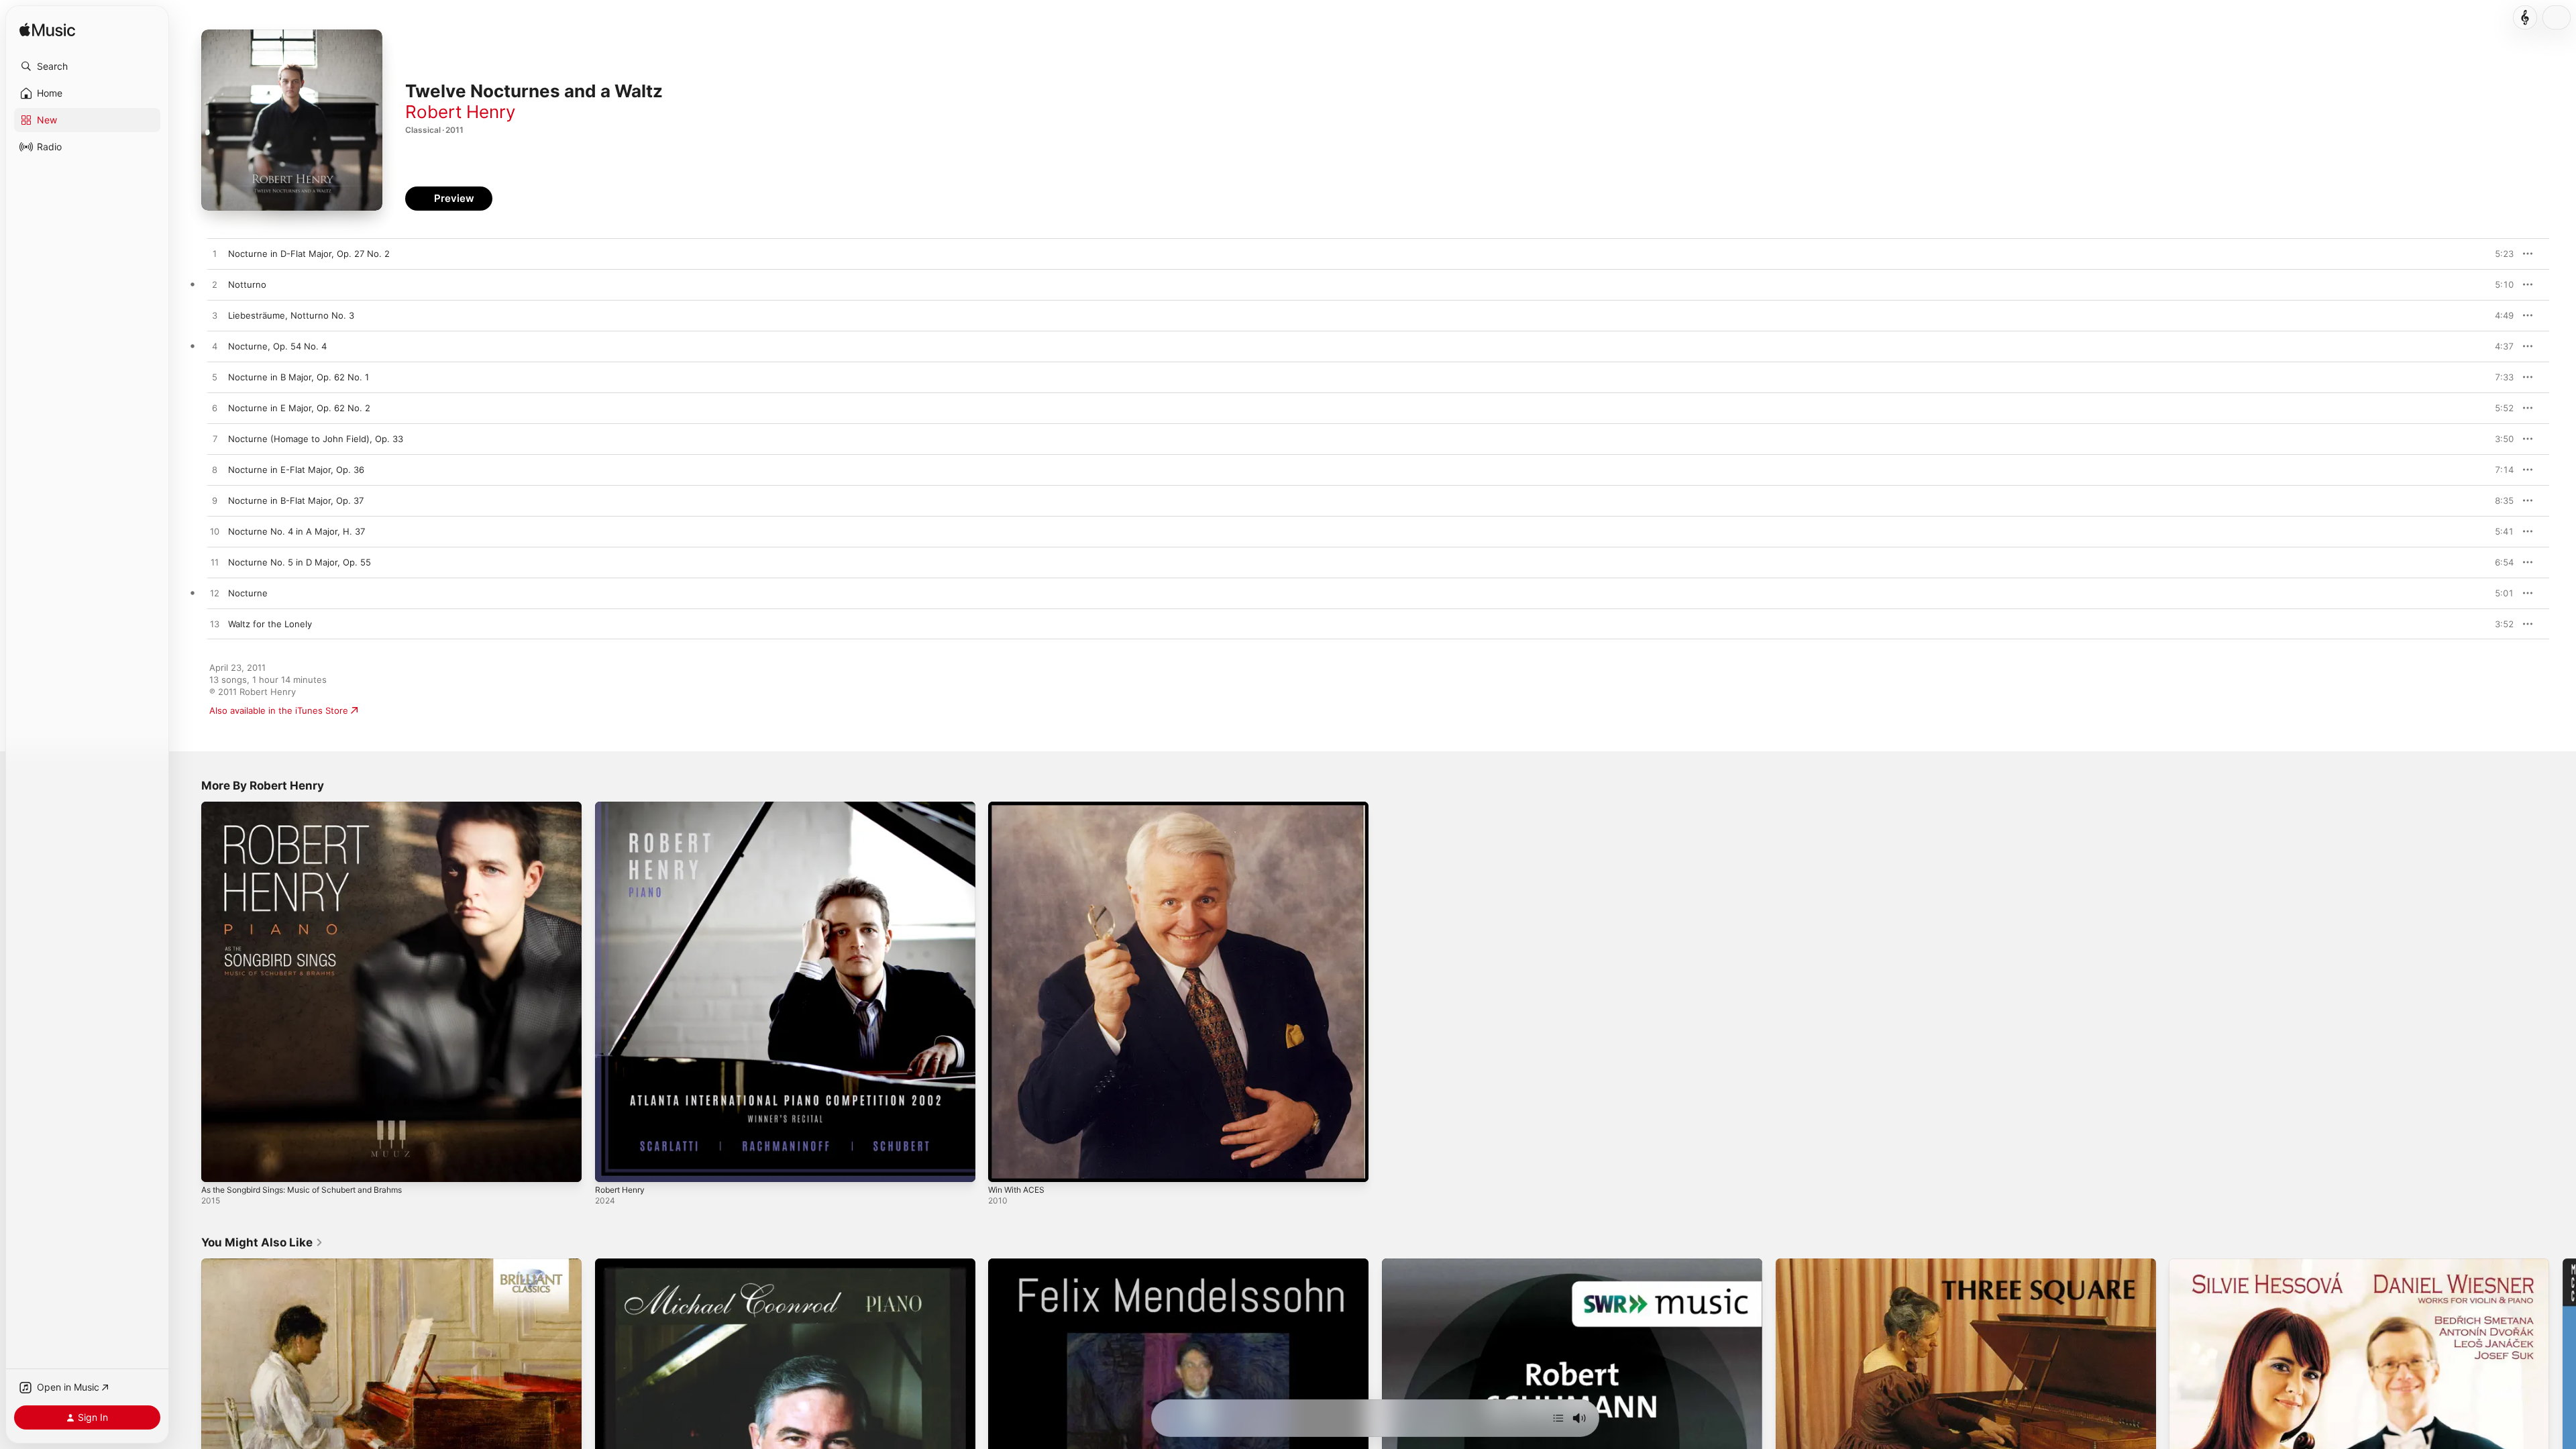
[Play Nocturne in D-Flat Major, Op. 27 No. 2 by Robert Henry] (215, 254)
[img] (47, 31)
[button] (87, 66)
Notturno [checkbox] (247, 284)
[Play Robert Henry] (612, 1165)
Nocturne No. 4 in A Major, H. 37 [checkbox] (297, 531)
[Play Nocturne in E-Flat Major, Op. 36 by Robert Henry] (215, 470)
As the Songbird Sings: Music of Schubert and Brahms (315, 807)
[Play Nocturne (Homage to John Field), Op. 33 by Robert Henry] (215, 439)
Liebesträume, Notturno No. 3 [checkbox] (291, 315)
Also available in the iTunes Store (279, 710)
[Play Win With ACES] (1005, 1165)
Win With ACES (1019, 807)
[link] (262, 1242)
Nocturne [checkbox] (248, 593)
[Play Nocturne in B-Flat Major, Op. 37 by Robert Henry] (215, 501)
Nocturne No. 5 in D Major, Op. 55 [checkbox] (300, 562)
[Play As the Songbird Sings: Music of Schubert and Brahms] (218, 1165)
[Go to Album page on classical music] (2525, 17)
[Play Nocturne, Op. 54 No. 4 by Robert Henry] (215, 347)
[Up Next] (1558, 1418)
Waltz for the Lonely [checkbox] (270, 624)
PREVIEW (2499, 254)
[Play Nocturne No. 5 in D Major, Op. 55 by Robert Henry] (215, 563)
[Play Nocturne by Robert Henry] (215, 594)
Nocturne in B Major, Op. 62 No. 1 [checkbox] (299, 377)
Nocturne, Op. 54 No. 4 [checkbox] (277, 346)
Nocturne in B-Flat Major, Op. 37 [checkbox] (296, 500)
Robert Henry (460, 112)
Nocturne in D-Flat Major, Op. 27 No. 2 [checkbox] (309, 254)
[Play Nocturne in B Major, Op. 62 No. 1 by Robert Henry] (215, 378)
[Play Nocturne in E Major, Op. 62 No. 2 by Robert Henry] (215, 409)
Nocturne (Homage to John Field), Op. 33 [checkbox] (316, 439)
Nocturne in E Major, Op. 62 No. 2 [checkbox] (299, 408)
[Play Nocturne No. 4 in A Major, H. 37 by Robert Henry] (215, 532)
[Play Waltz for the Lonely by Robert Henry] (215, 625)
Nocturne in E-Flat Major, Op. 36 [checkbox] (296, 470)
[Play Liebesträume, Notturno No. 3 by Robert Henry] (215, 316)
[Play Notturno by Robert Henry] (215, 285)
